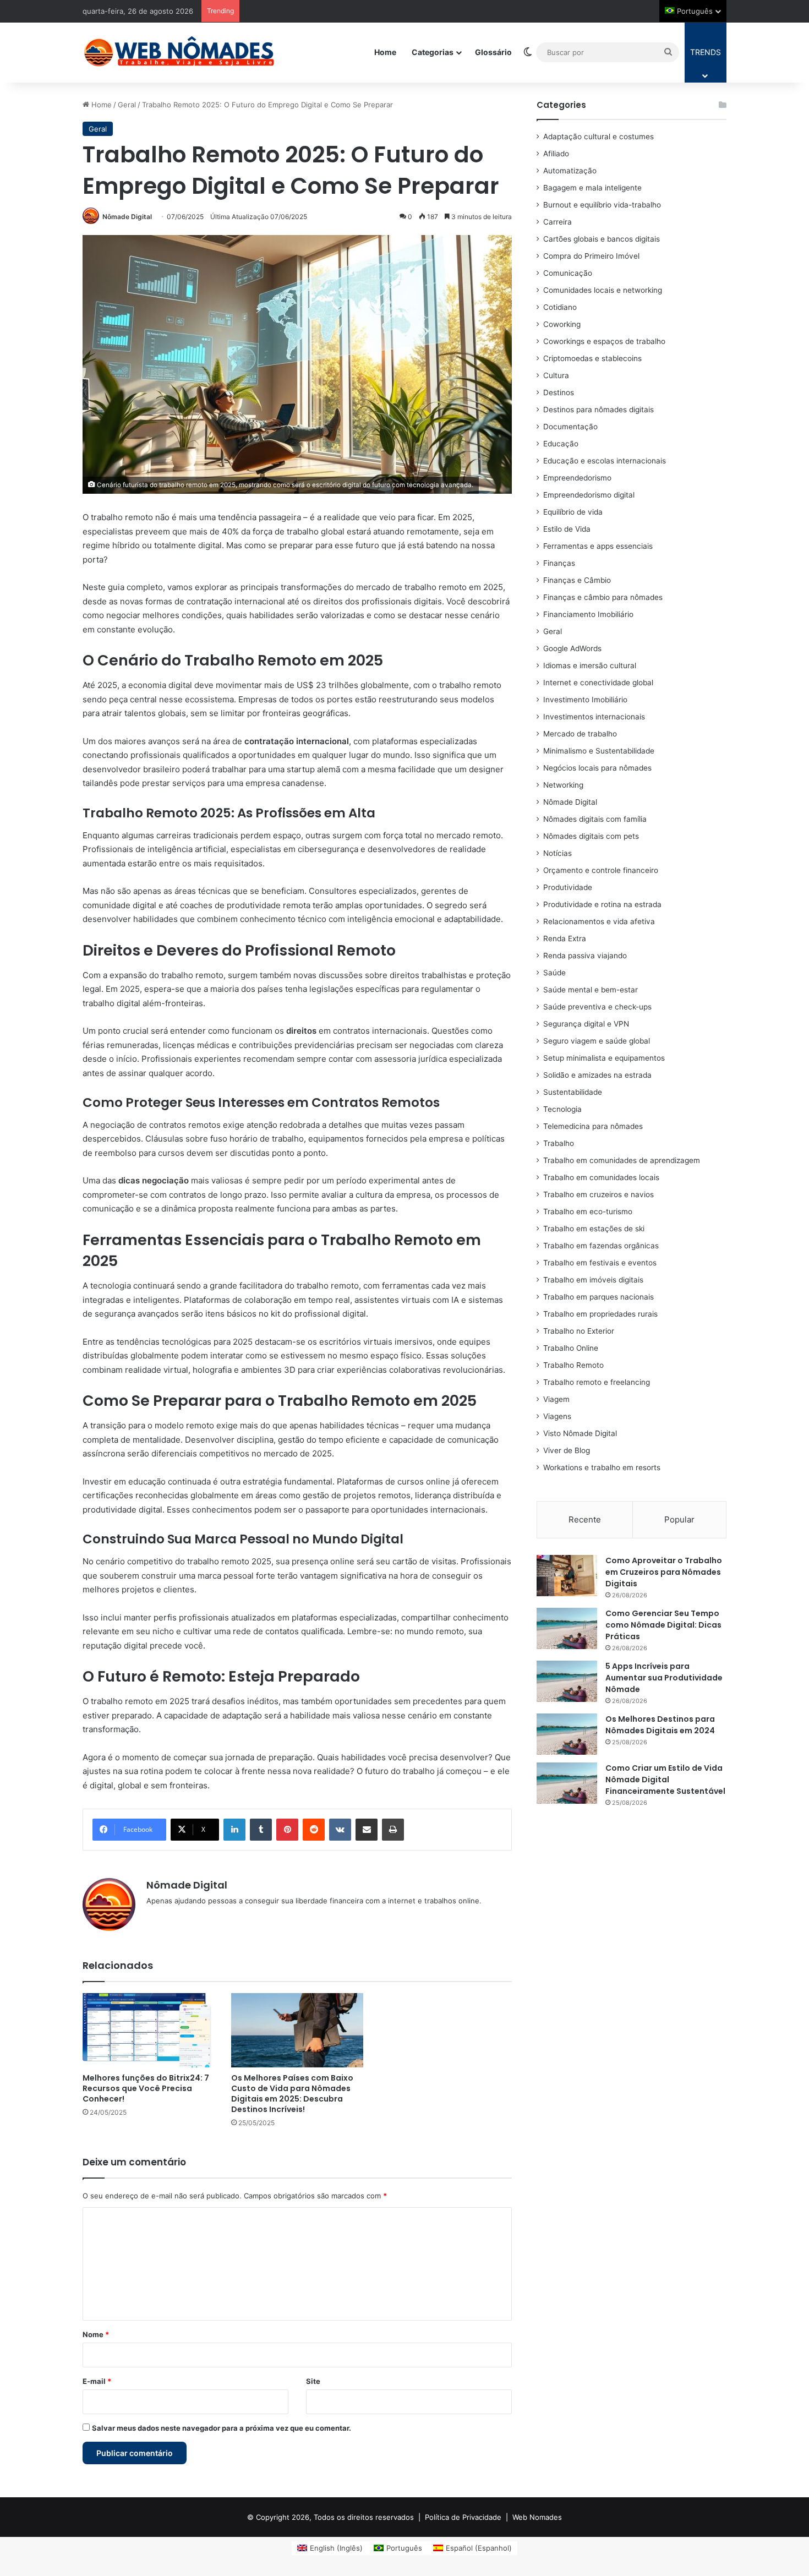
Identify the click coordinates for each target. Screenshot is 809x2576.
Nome (96, 2334)
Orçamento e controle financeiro (601, 870)
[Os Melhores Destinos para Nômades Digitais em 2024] (567, 1734)
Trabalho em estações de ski (594, 1229)
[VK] (340, 1830)
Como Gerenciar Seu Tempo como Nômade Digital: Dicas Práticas (663, 1625)
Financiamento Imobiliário (588, 614)
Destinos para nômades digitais (598, 410)
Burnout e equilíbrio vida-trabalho (602, 205)
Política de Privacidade (463, 2517)
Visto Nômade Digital (580, 1433)
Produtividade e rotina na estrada (602, 904)
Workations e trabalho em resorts (602, 1467)
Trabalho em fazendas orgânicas (601, 1246)
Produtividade (568, 887)
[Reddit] (314, 1830)
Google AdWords (572, 648)
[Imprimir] (393, 1830)
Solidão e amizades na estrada (597, 1075)
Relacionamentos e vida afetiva (599, 921)
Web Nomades (537, 2517)
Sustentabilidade (573, 1092)
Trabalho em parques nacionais (598, 1297)
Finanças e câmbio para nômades (603, 597)
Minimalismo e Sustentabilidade (599, 751)
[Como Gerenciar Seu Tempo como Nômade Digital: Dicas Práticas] (567, 1628)
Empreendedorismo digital (589, 495)
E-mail (97, 2381)
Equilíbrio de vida (573, 512)
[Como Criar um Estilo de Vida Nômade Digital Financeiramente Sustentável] (567, 1783)
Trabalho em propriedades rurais (600, 1314)
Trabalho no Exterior (579, 1331)
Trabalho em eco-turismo (588, 1211)
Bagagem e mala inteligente (592, 188)
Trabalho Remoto (573, 1365)
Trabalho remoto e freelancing (597, 1382)
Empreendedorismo (577, 478)
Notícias (557, 853)
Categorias (433, 52)
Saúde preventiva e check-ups (597, 1007)
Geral (127, 105)
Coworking (562, 324)
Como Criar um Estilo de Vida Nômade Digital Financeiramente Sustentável (665, 1780)
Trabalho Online (571, 1348)
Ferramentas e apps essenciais (598, 546)
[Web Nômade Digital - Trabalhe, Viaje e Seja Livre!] (179, 52)
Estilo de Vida (567, 529)
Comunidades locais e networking (603, 290)
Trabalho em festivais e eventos (600, 1263)
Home (385, 52)
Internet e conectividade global (598, 683)
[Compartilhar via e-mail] (367, 1830)
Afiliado (556, 154)
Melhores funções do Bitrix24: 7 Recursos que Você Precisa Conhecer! (146, 2088)
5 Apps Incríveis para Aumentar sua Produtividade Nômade (664, 1678)
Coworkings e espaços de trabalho (604, 341)
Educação (561, 444)
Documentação (570, 427)
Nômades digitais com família (595, 819)
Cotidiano (560, 307)
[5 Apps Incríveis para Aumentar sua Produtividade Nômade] (567, 1681)
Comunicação (568, 273)
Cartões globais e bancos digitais (602, 239)
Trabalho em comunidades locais (601, 1177)
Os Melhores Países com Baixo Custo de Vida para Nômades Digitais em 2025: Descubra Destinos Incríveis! (292, 2094)
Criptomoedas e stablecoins (592, 358)
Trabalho (559, 1143)
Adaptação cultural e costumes (598, 137)
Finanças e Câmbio (577, 580)
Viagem (556, 1399)
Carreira (557, 222)
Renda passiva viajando (585, 956)
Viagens (557, 1416)
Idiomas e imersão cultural (590, 665)
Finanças (559, 563)
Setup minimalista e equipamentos (604, 1058)
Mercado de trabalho (580, 734)
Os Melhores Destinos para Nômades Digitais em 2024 (660, 1725)
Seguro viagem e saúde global (597, 1041)
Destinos (559, 392)
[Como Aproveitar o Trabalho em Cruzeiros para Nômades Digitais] (567, 1576)
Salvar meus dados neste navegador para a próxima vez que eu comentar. (222, 2428)
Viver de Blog (567, 1450)
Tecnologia (562, 1109)
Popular (679, 1519)
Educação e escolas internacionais (605, 461)
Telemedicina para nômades (593, 1126)
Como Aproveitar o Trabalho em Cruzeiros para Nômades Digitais (664, 1572)
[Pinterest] (287, 1830)
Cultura (556, 375)
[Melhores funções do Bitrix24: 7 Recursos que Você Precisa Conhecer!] (149, 2030)
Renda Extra (565, 938)
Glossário (493, 52)
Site (313, 2381)
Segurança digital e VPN (586, 1024)
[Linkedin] (234, 1830)
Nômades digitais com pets (591, 836)
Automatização (570, 171)
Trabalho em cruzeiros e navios (598, 1194)
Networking (563, 785)
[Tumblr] (261, 1830)
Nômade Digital (127, 217)
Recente (585, 1519)
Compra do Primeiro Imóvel (591, 256)
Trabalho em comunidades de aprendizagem (622, 1160)
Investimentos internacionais (594, 717)
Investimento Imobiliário (585, 700)
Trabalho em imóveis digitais (593, 1280)
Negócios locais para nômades (597, 768)
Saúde (554, 973)
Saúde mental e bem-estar (591, 990)
